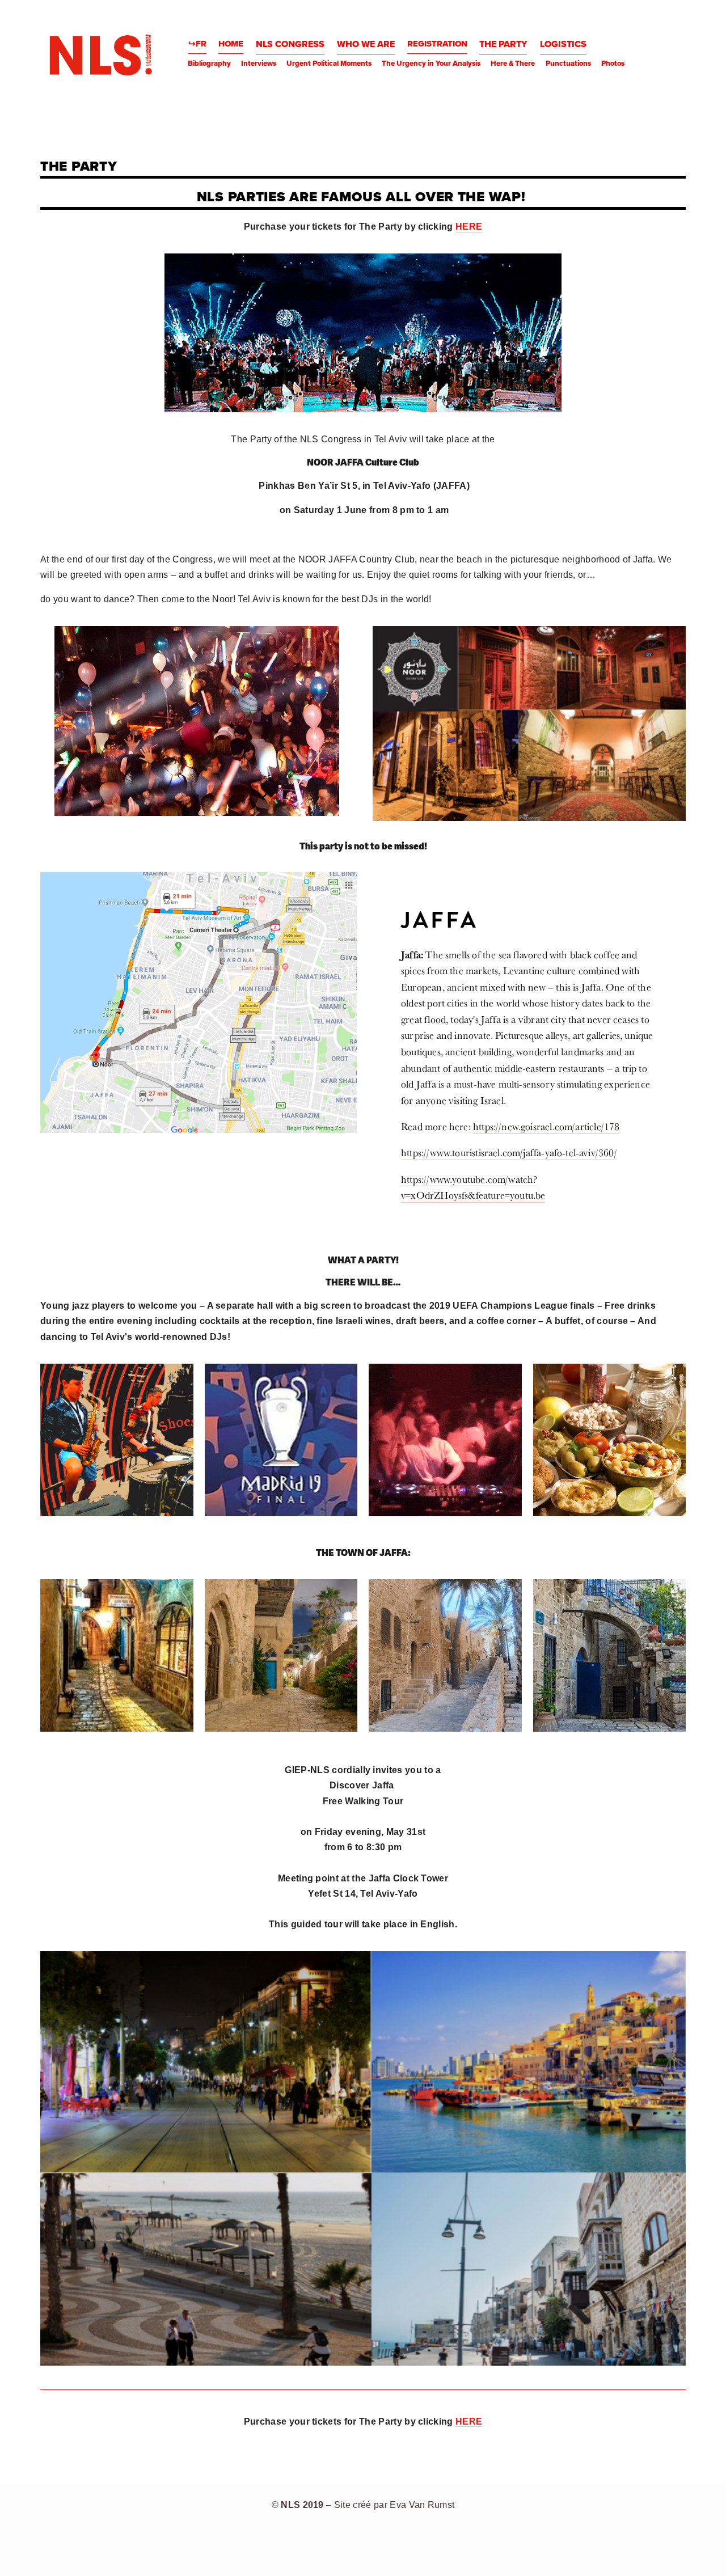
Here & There (513, 63)
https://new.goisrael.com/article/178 (546, 1126)
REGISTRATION (437, 44)
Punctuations (568, 63)
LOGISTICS (563, 44)
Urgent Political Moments (329, 63)
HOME (231, 44)
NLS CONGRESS (290, 44)
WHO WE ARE (366, 44)
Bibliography (209, 63)
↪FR (197, 44)
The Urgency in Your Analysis (431, 63)
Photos (613, 63)
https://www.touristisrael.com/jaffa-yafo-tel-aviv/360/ (509, 1152)
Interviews (259, 63)
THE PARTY (503, 44)
